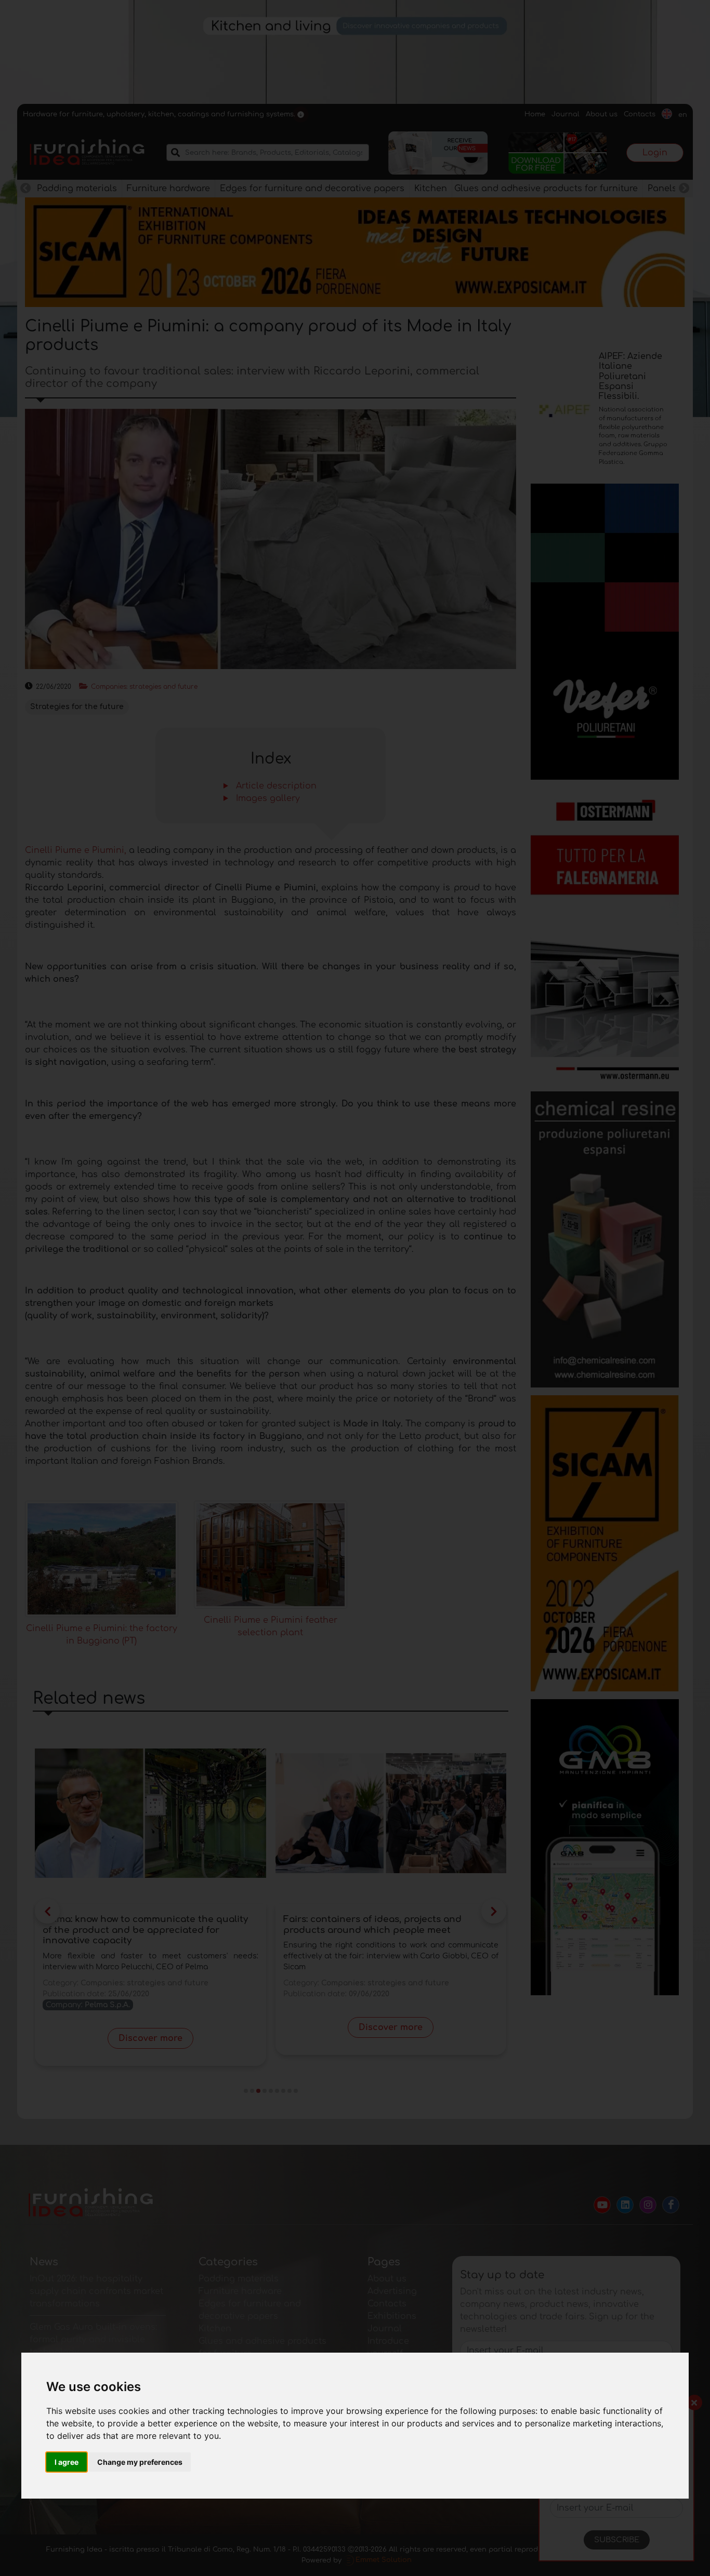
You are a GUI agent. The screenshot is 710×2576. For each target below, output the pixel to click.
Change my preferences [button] (140, 2462)
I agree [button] (67, 2462)
